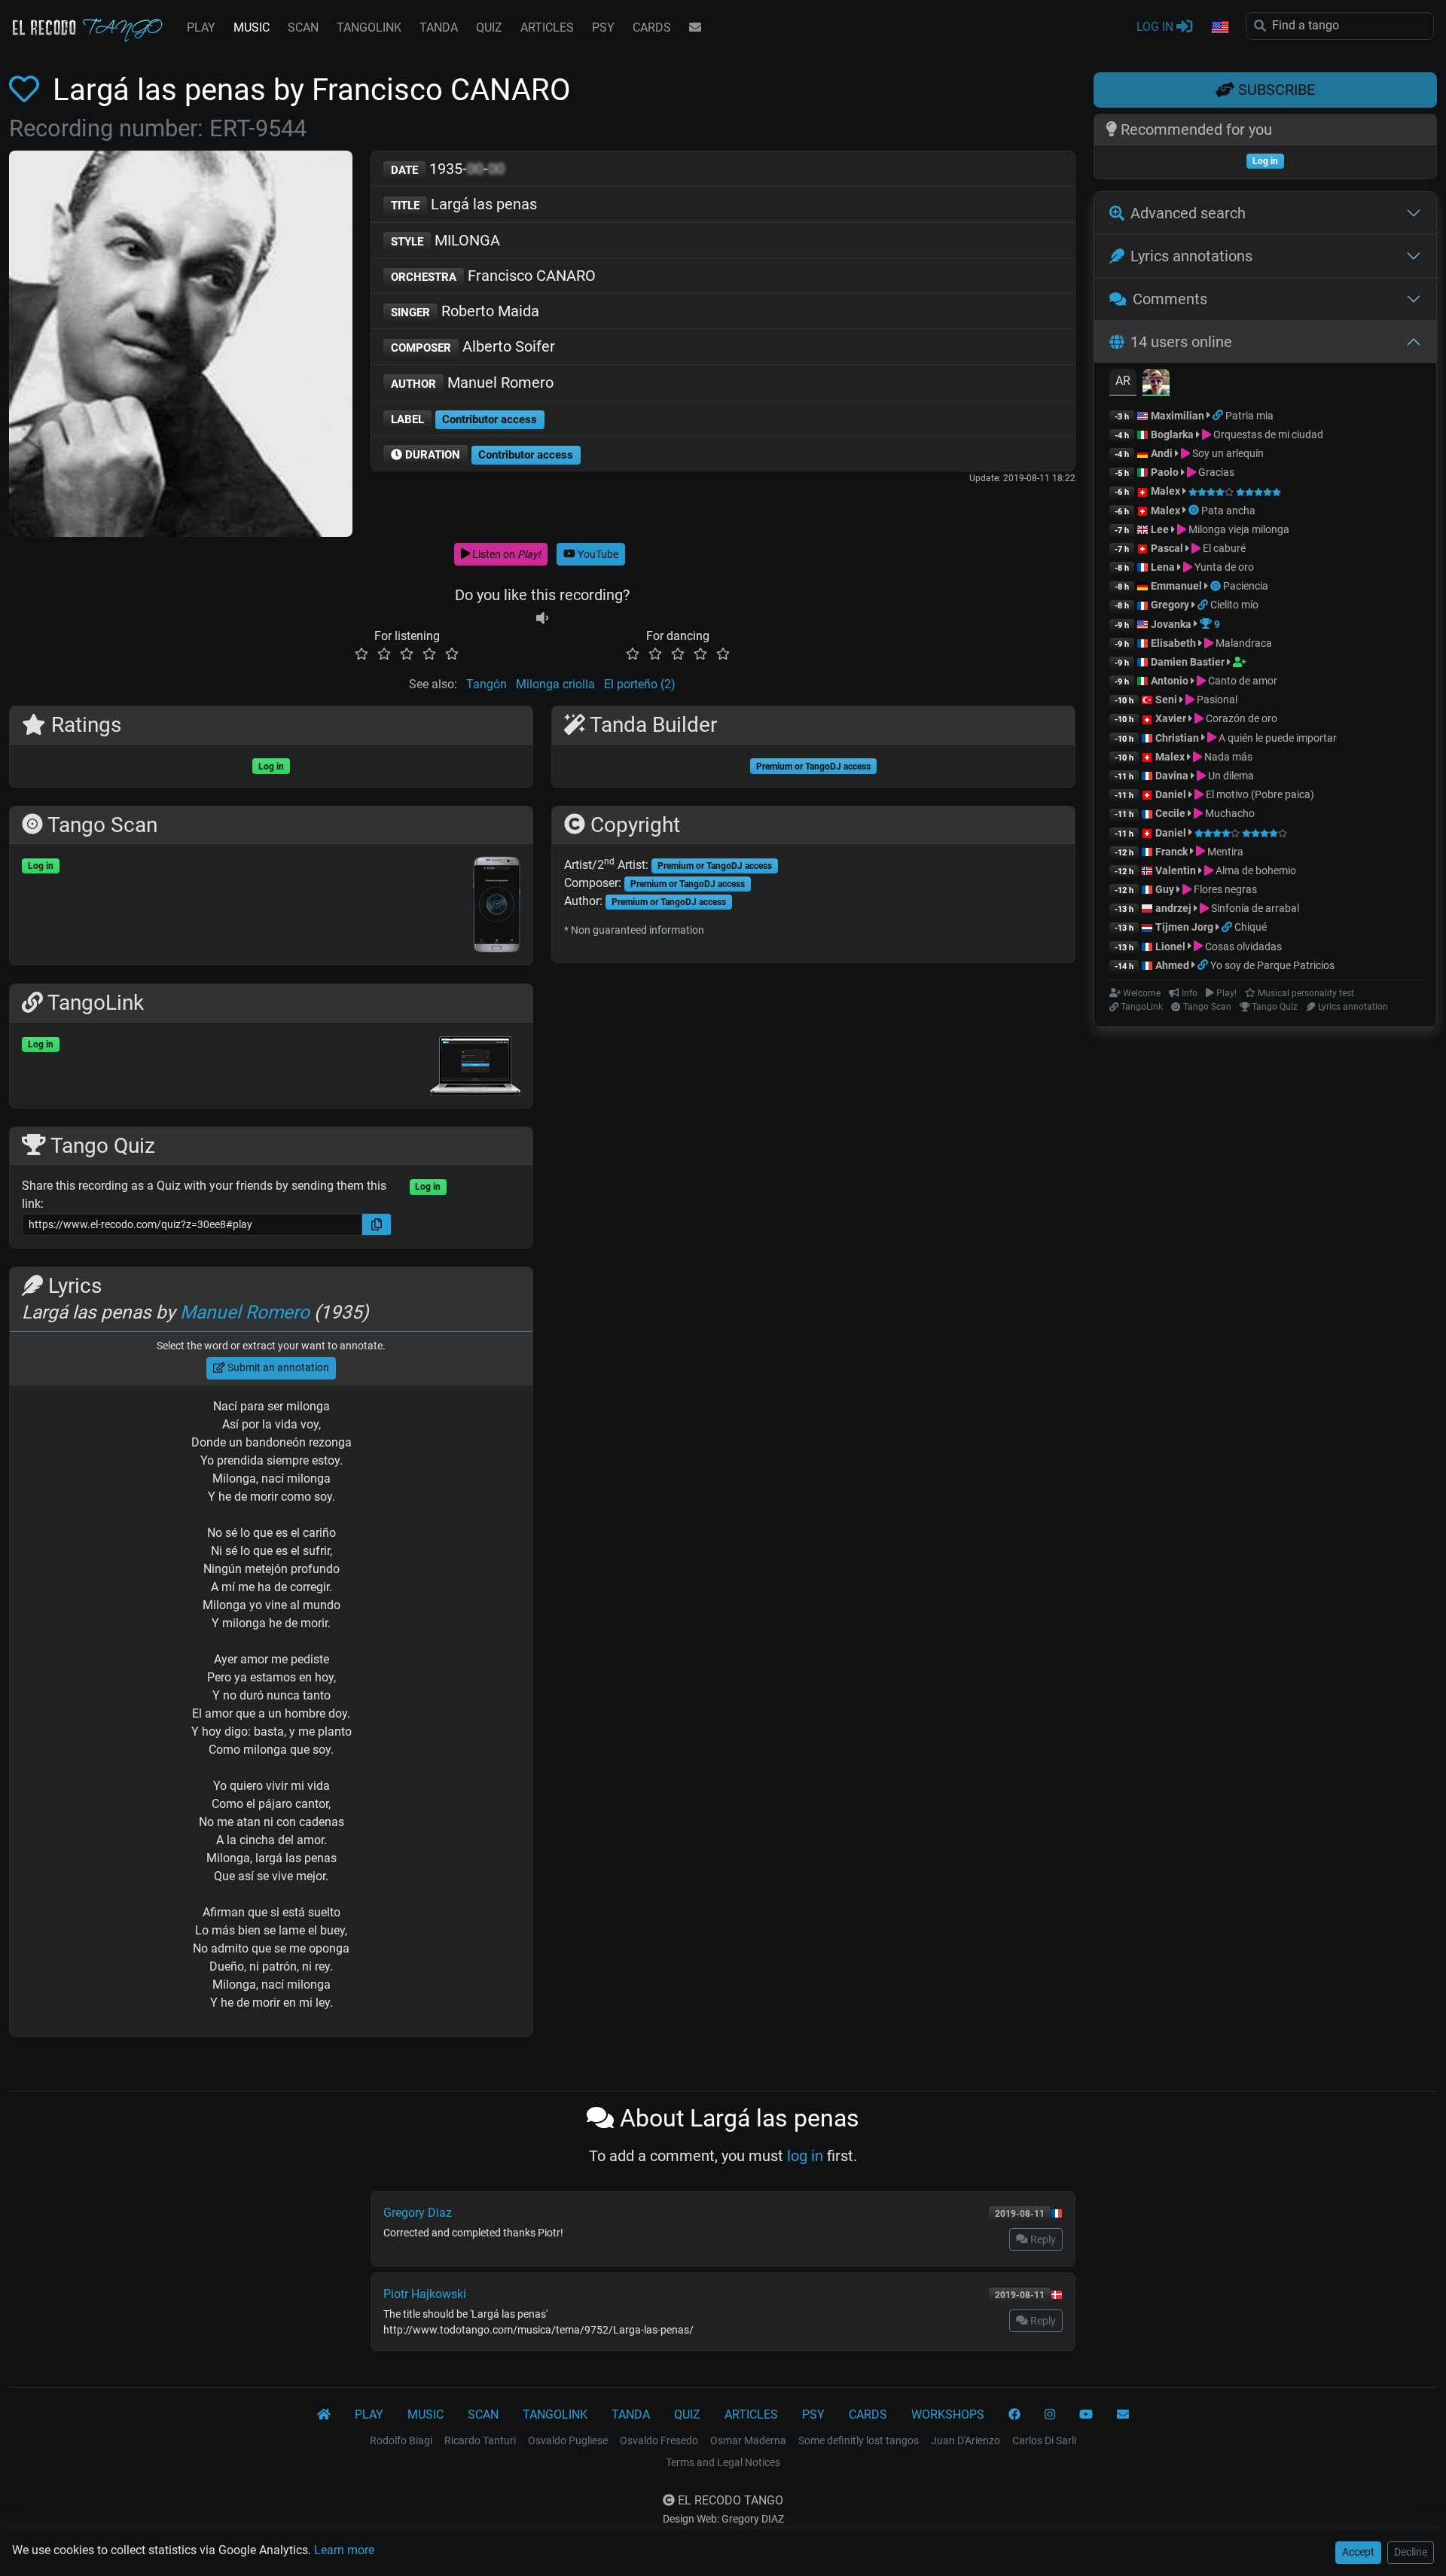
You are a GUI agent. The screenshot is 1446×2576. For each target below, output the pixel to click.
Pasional (1216, 700)
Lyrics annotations (1191, 256)
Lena (1163, 567)
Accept (1358, 2552)
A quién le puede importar (1277, 738)
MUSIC (252, 27)
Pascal (1167, 548)
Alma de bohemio (1255, 870)
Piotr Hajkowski (425, 2294)
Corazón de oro (1240, 718)
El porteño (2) (640, 684)
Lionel (1171, 947)
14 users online (1181, 342)
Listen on (505, 554)
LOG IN (1156, 27)
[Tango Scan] (1195, 511)
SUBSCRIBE (1275, 90)
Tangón (487, 684)
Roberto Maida (465, 311)
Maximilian (1178, 416)
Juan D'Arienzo (966, 2440)
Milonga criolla (555, 684)
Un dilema (1230, 776)
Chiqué (1251, 927)
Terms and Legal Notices (723, 2462)
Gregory (1170, 605)
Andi (1162, 453)
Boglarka (1172, 434)
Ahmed (1172, 965)
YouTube (597, 554)
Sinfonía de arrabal (1254, 908)
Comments (1170, 299)
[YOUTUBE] (1086, 2415)
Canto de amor (1242, 681)
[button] (1219, 28)
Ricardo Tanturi (480, 2440)
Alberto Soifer (473, 346)
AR (1123, 381)
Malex (1165, 491)
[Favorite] (27, 90)
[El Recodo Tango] (324, 2415)
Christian (1177, 738)
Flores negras (1224, 889)
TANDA (439, 27)
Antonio (1170, 681)
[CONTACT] (695, 28)
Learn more (344, 2550)
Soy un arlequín (1227, 453)
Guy (1165, 889)
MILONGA (445, 240)
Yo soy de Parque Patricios (1272, 965)
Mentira (1224, 852)
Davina (1172, 776)
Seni (1166, 700)
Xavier (1172, 718)
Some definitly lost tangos (859, 2440)
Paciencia (1246, 586)
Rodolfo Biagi (401, 2440)
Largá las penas (464, 204)
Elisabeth (1173, 643)
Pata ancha (1228, 511)
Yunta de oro (1223, 567)
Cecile (1170, 813)
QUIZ (489, 27)
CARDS (652, 27)
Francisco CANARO (493, 276)
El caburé (1223, 548)
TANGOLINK (369, 27)
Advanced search (1188, 213)
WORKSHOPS (948, 2414)
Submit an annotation (277, 1367)
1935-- (448, 169)
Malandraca (1243, 643)
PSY (603, 27)
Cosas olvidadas (1242, 947)
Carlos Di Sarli (1044, 2440)
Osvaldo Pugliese (568, 2440)
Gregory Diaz (418, 2213)
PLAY (201, 27)
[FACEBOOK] (1014, 2415)
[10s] (542, 618)
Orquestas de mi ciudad (1267, 434)
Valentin (1176, 870)
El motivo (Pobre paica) (1259, 794)
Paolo (1165, 472)
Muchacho (1229, 813)
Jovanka (1171, 624)
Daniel (1172, 794)
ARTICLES (547, 27)
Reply (1042, 2239)
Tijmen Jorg (1184, 927)
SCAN (303, 27)
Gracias (1215, 472)
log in (805, 2156)
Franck (1171, 852)
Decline (1411, 2552)
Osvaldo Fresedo (659, 2440)
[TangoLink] (1219, 416)
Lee (1160, 529)
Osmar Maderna (748, 2440)
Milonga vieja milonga (1238, 529)
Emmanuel (1176, 586)
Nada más (1227, 757)
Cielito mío (1234, 605)
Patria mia (1249, 416)
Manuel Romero (472, 383)
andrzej (1173, 908)
